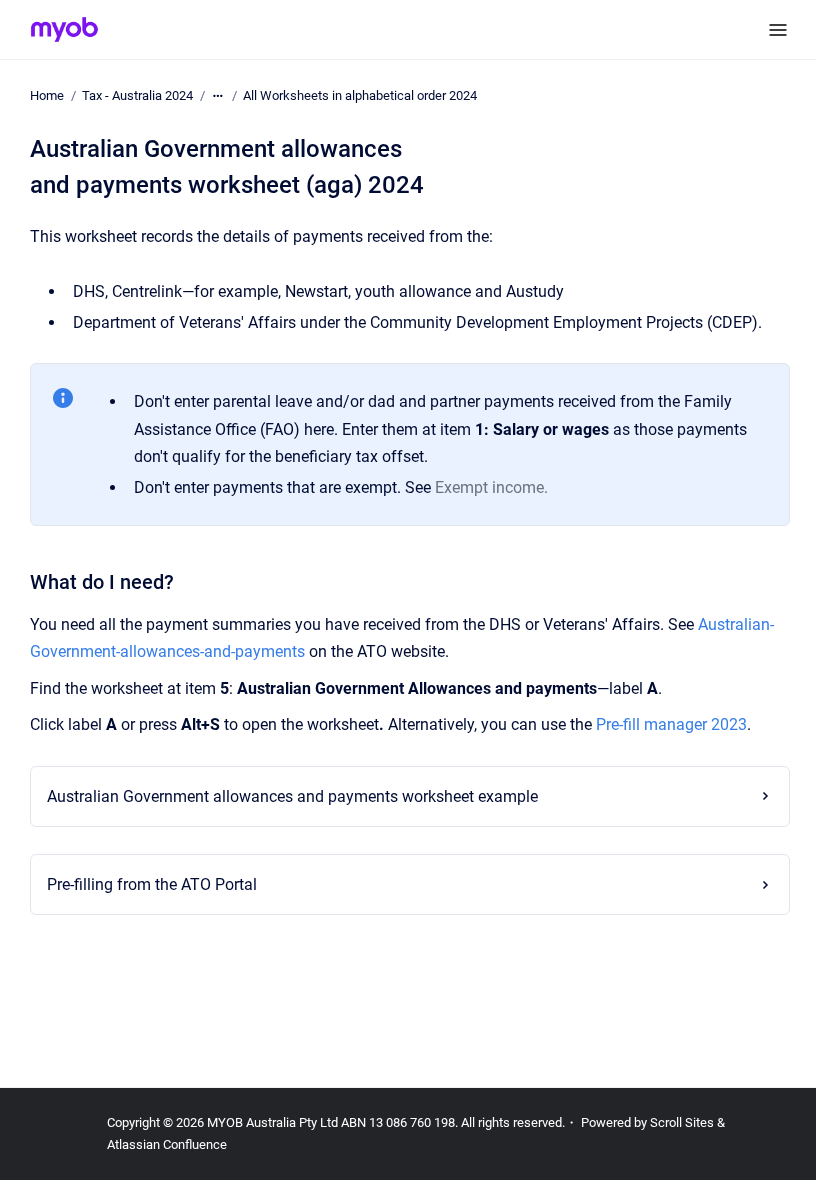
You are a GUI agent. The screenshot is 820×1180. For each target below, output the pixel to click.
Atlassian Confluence (167, 1144)
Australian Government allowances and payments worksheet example (286, 796)
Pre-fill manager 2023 (671, 724)
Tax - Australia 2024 (137, 95)
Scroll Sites (682, 1122)
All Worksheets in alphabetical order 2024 (360, 95)
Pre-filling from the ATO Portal (146, 884)
